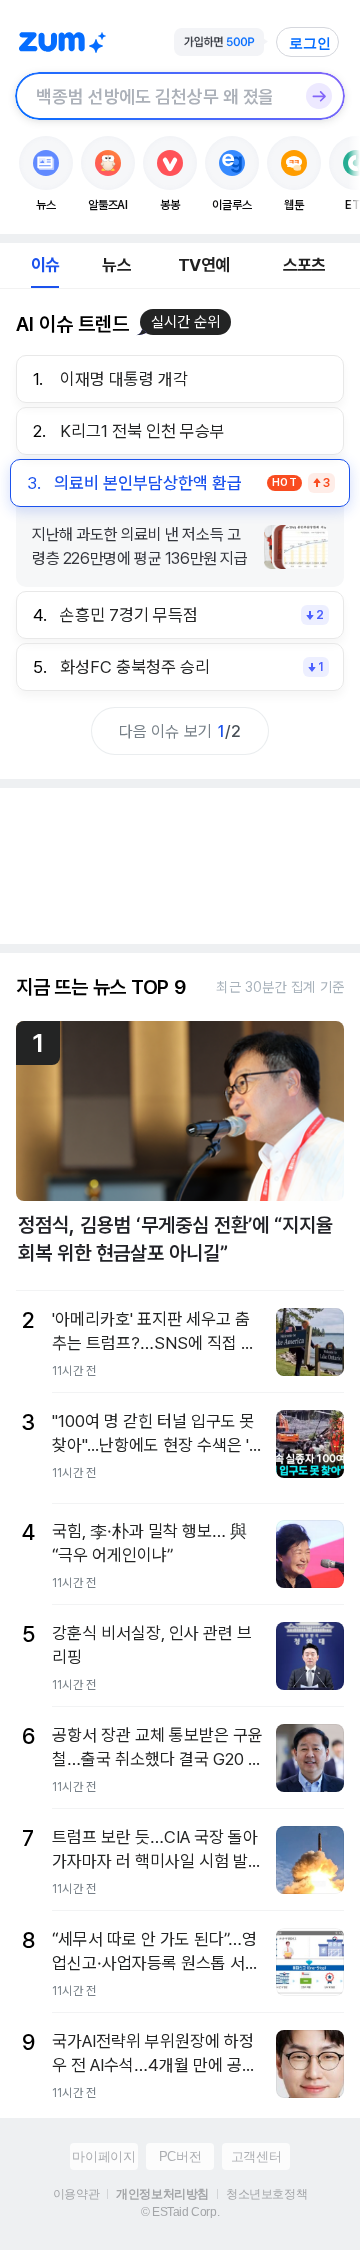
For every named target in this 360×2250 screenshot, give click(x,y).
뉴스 (116, 265)
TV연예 (203, 265)
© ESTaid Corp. (180, 2212)
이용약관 (76, 2194)
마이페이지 (103, 2156)
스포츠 (304, 265)
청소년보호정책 (266, 2194)
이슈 (45, 265)
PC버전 (180, 2156)
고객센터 (256, 2156)
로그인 (310, 43)
